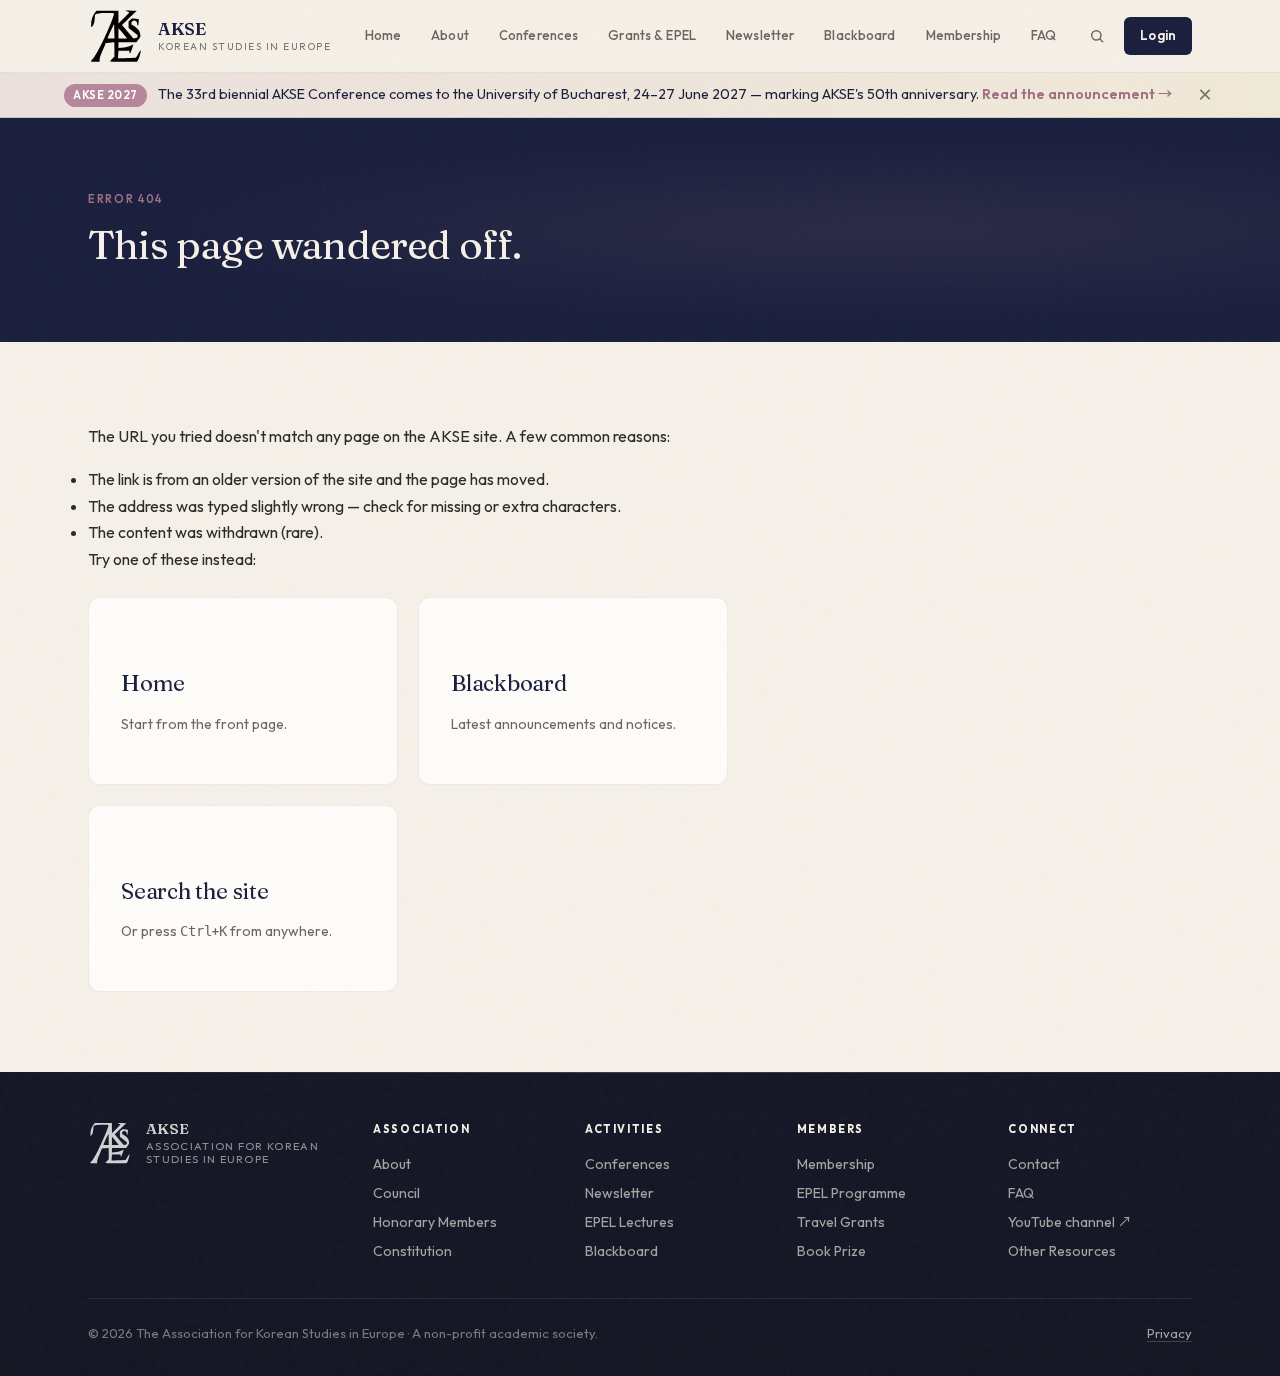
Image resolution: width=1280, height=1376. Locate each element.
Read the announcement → (1077, 94)
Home (383, 35)
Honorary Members (435, 1222)
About (450, 35)
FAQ (1043, 35)
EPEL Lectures (629, 1222)
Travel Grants (841, 1222)
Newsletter (760, 35)
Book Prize (831, 1251)
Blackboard (859, 35)
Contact (1034, 1164)
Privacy (1169, 1333)
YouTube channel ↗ (1070, 1222)
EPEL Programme (851, 1193)
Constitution (412, 1251)
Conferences (538, 35)
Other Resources (1062, 1251)
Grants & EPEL (652, 35)
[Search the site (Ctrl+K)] (1097, 36)
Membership (963, 35)
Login (1158, 35)
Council (396, 1193)
